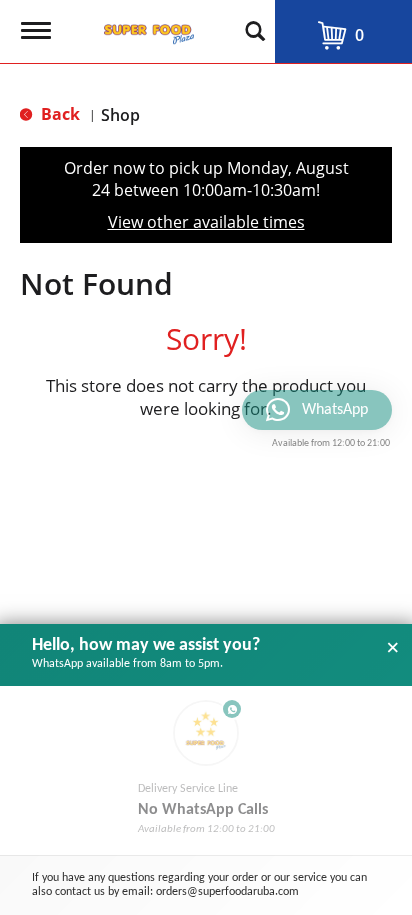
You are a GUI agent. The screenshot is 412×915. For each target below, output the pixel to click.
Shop (120, 115)
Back (58, 114)
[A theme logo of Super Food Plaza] (145, 28)
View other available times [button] (206, 222)
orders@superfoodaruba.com (227, 892)
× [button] (393, 648)
